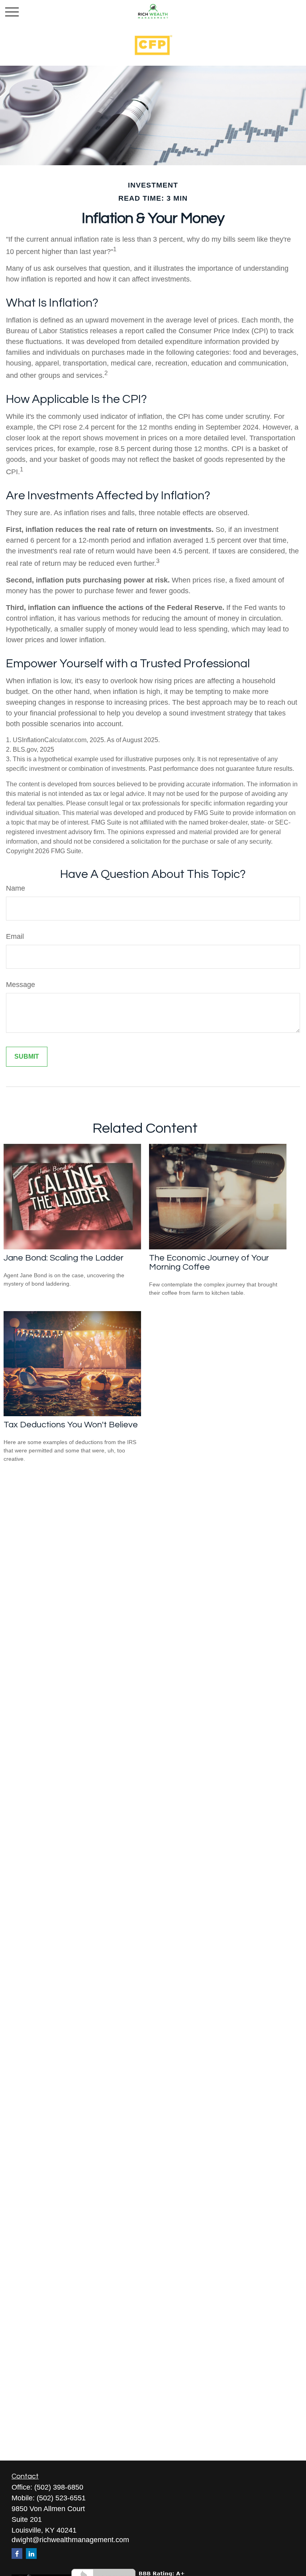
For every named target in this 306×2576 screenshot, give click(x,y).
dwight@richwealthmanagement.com (70, 2540)
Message (21, 985)
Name (16, 888)
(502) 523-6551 (61, 2498)
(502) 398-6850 (59, 2487)
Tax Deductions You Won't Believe (71, 1425)
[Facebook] (17, 2554)
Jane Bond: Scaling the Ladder (64, 1258)
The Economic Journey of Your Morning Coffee (209, 1263)
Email (15, 936)
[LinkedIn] (31, 2554)
